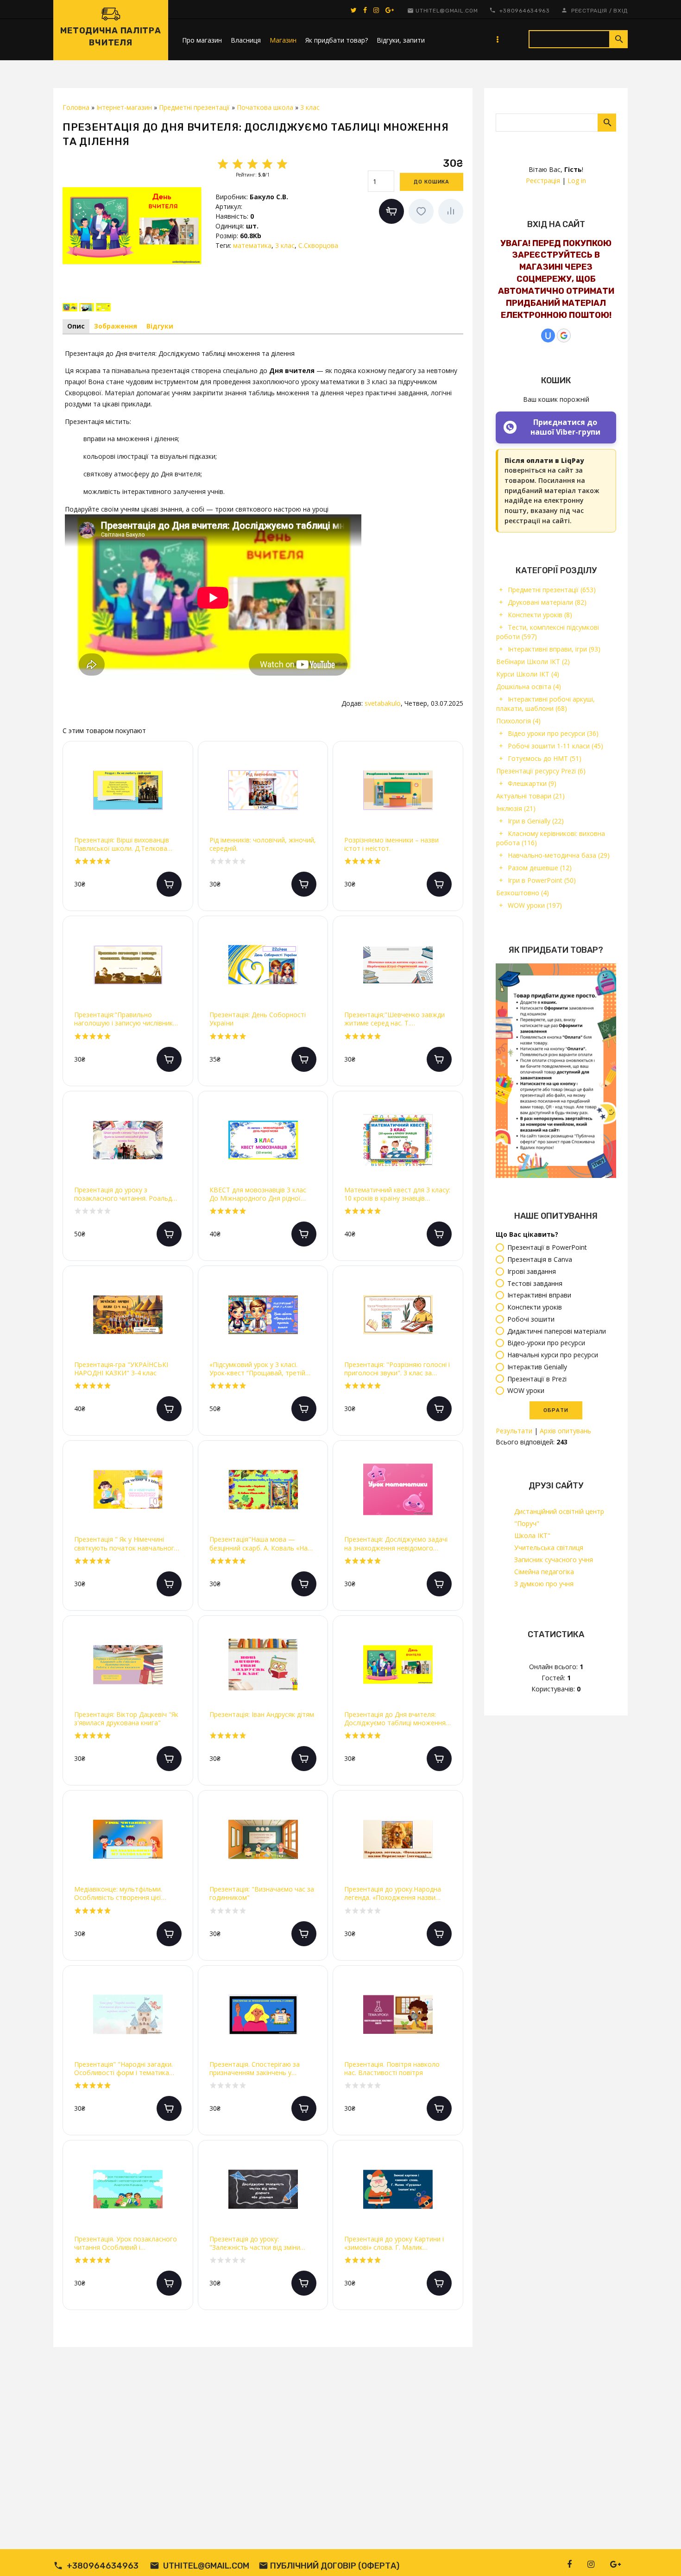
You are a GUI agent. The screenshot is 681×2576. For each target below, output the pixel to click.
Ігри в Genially (536, 821)
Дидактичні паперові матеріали (557, 1331)
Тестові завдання (535, 1283)
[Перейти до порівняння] (451, 211)
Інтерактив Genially (537, 1367)
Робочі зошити (531, 1319)
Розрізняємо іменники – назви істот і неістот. (391, 844)
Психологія (518, 721)
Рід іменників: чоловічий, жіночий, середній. (263, 844)
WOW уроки (535, 905)
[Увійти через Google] (564, 335)
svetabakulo (383, 703)
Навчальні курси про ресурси (553, 1355)
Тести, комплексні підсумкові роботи (548, 632)
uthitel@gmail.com (447, 11)
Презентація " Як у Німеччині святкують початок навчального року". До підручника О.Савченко (126, 1544)
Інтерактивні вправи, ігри (554, 649)
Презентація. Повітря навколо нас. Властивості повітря (392, 2069)
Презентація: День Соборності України (258, 1019)
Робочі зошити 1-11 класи (555, 746)
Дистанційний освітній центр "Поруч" (559, 1517)
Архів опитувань (565, 1431)
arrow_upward (660, 2555)
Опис (76, 326)
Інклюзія (516, 808)
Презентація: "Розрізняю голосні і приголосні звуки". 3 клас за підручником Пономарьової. (397, 1369)
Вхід (621, 11)
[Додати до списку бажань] (421, 211)
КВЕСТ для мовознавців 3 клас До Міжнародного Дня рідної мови (258, 1194)
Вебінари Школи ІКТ (533, 661)
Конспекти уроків (540, 615)
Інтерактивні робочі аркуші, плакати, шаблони (545, 704)
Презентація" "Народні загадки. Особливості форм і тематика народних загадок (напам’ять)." (123, 2069)
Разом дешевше (540, 868)
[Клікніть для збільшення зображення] (132, 226)
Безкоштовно (523, 893)
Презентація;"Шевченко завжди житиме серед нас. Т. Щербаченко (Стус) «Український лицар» (396, 1019)
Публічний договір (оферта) (335, 2566)
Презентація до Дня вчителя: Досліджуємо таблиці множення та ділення (395, 1719)
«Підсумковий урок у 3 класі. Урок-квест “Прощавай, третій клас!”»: (257, 1369)
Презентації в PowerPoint (547, 1248)
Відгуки (160, 326)
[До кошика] (169, 884)
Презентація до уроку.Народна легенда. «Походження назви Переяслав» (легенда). (393, 1893)
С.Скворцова (318, 245)
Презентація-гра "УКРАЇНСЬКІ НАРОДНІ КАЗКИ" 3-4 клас (121, 1369)
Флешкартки (532, 783)
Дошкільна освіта (529, 687)
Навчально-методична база (559, 855)
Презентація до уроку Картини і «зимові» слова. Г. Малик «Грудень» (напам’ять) (394, 2243)
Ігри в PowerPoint (542, 880)
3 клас (285, 245)
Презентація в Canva (540, 1259)
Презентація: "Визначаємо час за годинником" (262, 1893)
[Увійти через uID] (548, 335)
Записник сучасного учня (554, 1560)
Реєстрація (589, 11)
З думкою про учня (544, 1584)
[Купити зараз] (391, 211)
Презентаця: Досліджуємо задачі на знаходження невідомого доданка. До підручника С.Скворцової (396, 1544)
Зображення (116, 326)
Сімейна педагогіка (544, 1572)
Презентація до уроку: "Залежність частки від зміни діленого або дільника (255, 2243)
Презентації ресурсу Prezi (541, 771)
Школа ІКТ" (532, 1535)
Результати (514, 1431)
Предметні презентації (552, 590)
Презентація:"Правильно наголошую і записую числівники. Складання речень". (126, 1019)
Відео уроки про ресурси (553, 733)
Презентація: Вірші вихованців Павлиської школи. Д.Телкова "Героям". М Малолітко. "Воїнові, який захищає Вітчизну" (127, 844)
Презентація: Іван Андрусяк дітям (262, 1715)
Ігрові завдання (532, 1271)
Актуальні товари (530, 796)
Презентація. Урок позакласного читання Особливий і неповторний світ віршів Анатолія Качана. (127, 2243)
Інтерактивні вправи (539, 1295)
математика (252, 245)
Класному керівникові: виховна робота (551, 838)
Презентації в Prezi (537, 1379)
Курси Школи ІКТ (528, 674)
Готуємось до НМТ (545, 758)
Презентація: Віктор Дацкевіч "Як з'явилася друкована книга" (126, 1719)
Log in (577, 180)
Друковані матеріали (547, 602)
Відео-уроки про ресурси (546, 1343)
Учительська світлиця (549, 1547)
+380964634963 (525, 11)
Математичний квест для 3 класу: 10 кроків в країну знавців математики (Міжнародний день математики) (397, 1194)
